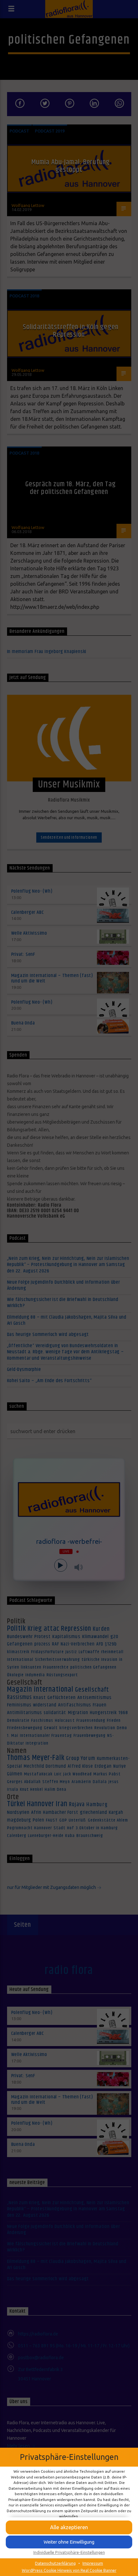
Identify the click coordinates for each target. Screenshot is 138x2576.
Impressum (93, 2563)
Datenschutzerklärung (55, 2563)
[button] (69, 2542)
